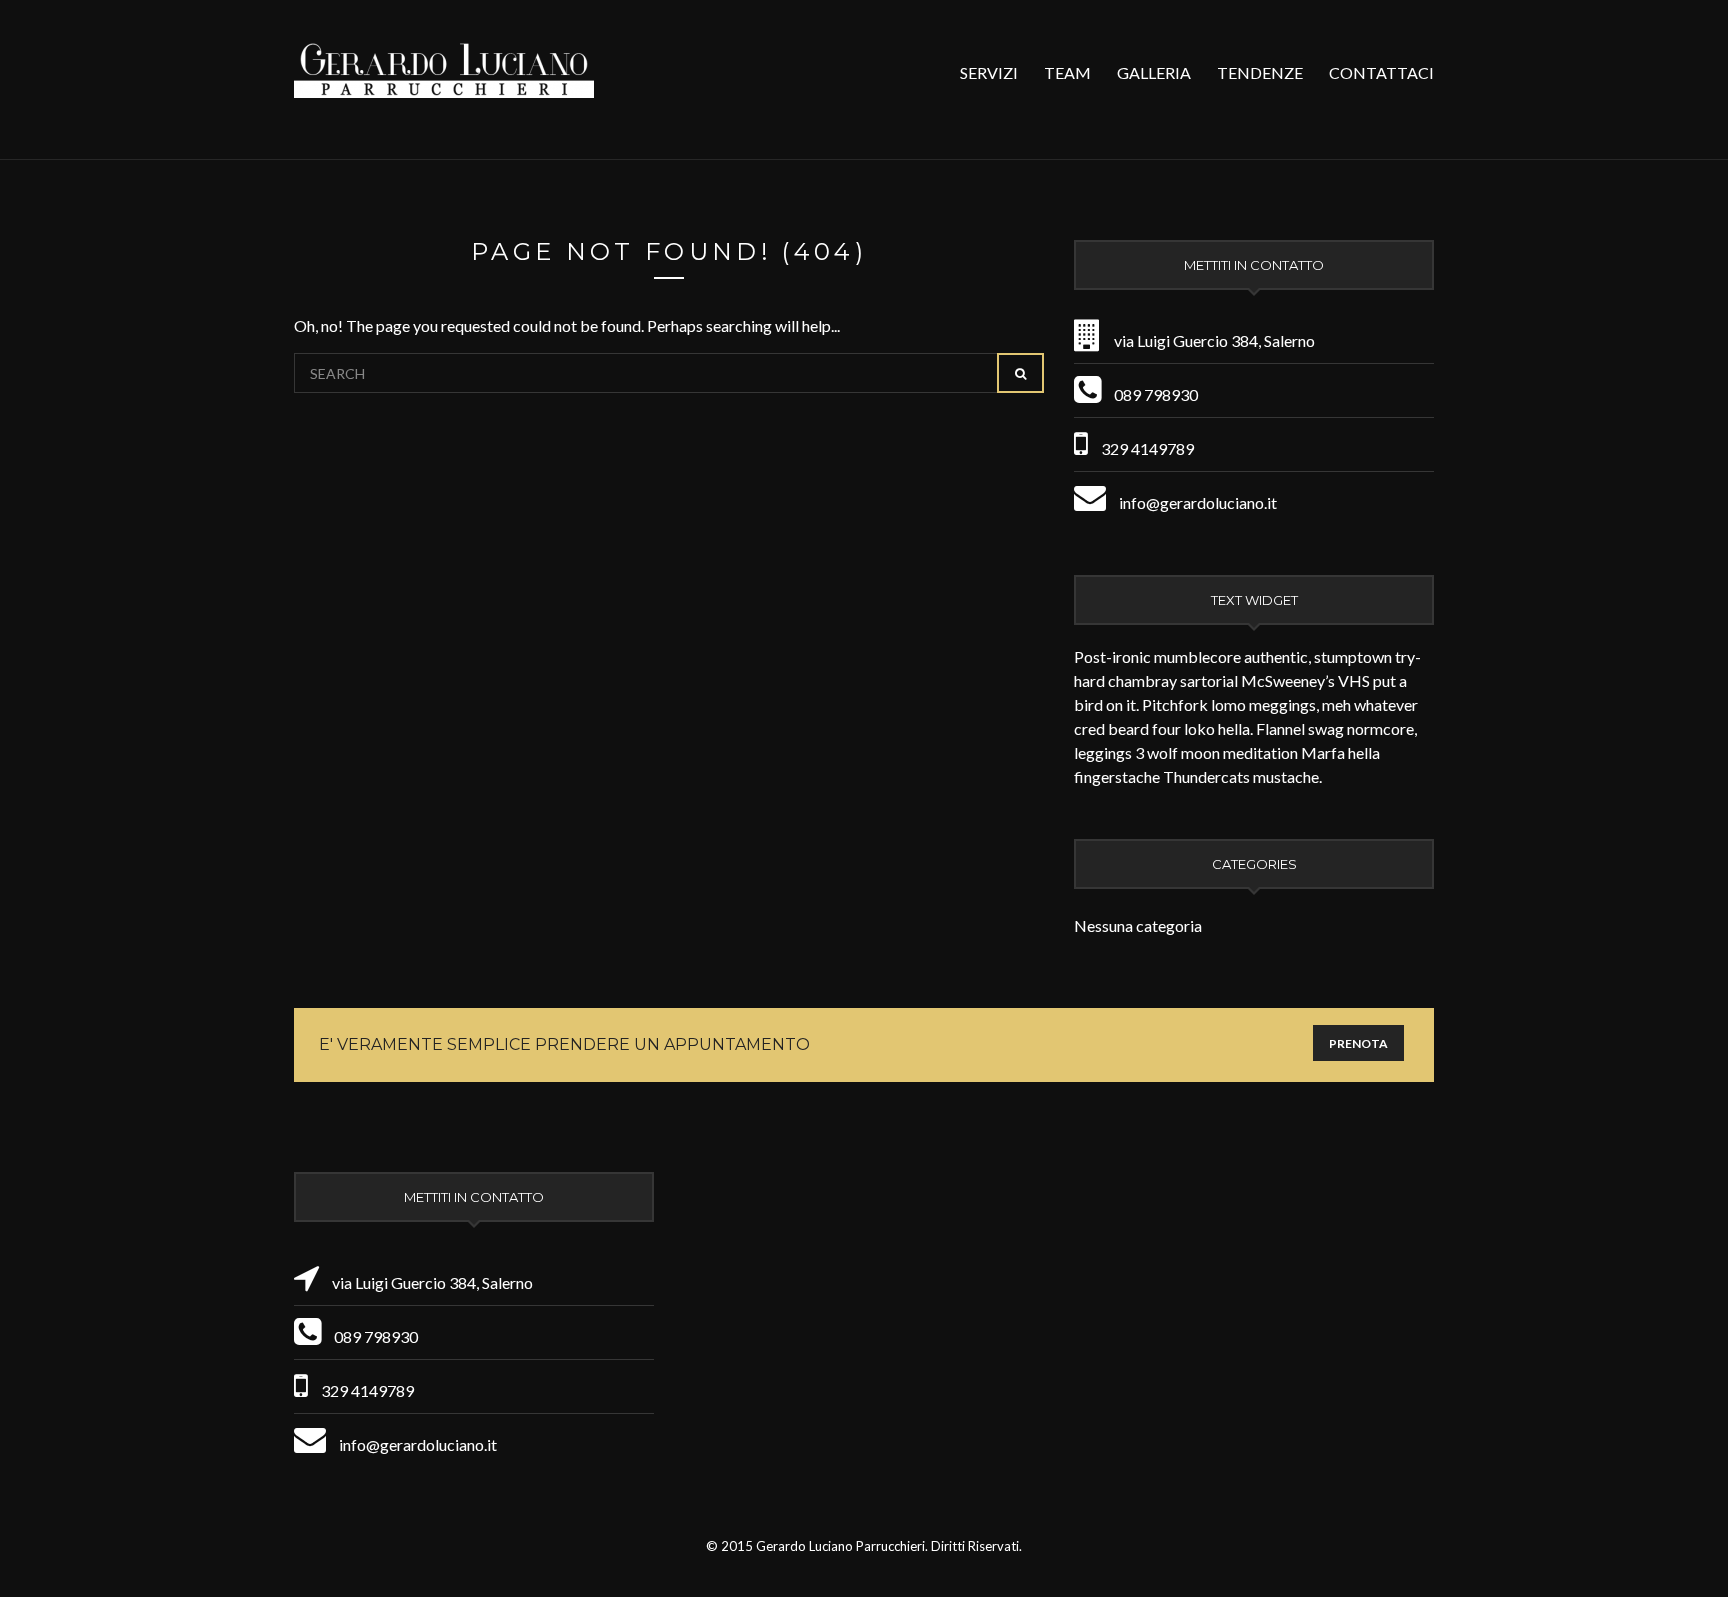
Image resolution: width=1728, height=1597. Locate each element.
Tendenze (1260, 72)
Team (1067, 72)
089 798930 (1156, 394)
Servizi (989, 72)
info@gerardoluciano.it (1198, 502)
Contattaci (1381, 72)
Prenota (1358, 1043)
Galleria (1154, 72)
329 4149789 (1147, 448)
